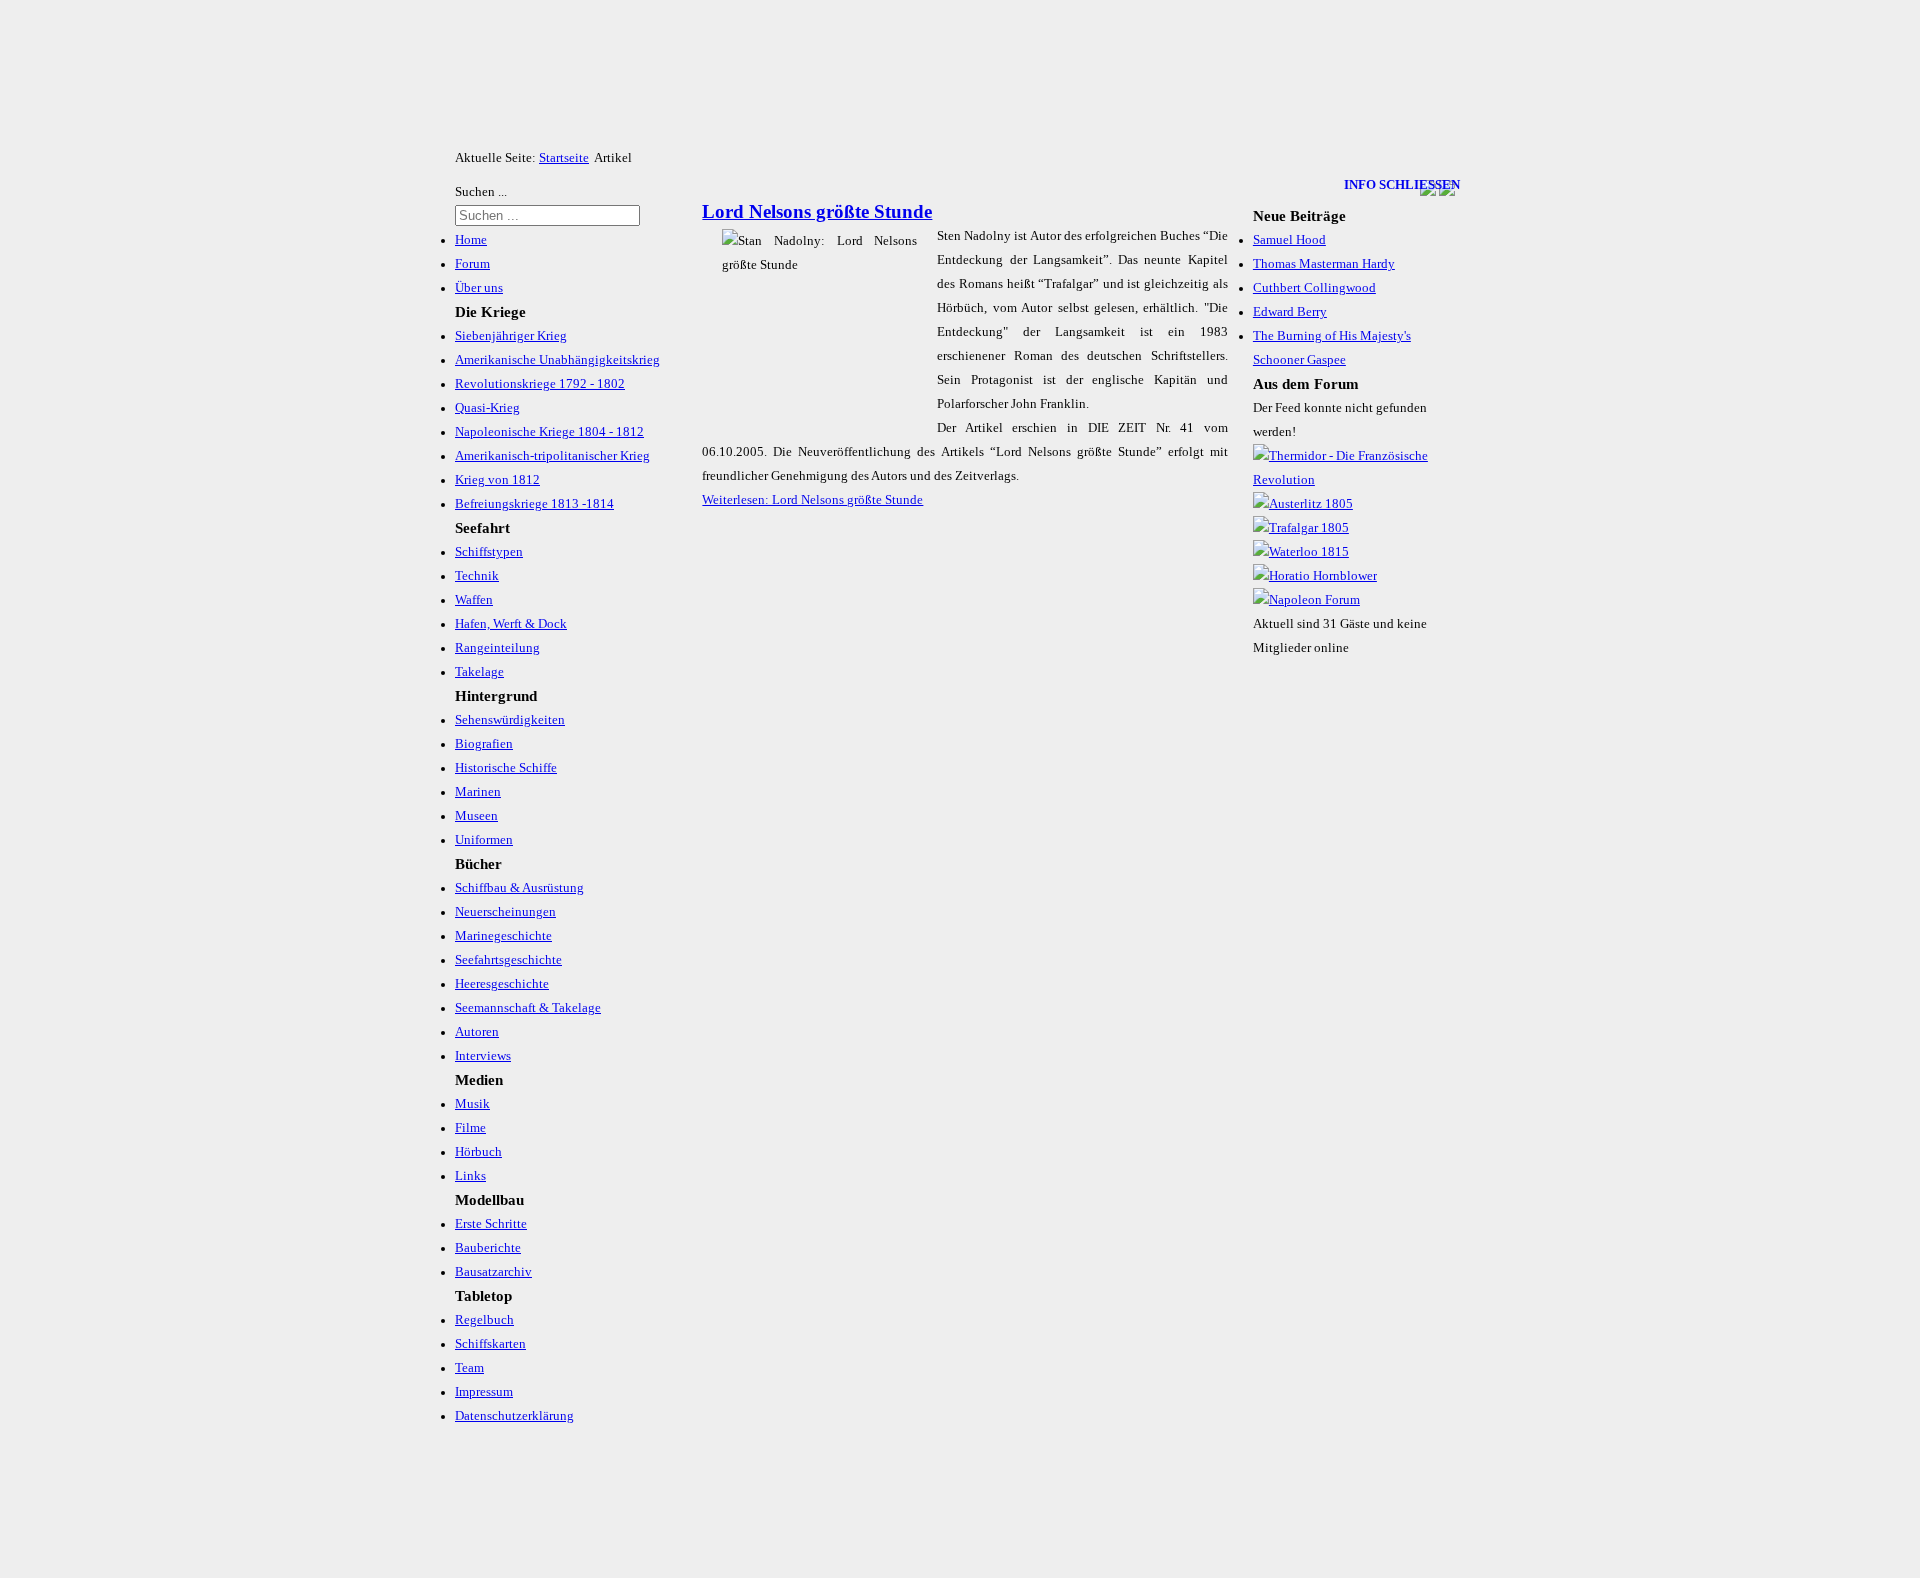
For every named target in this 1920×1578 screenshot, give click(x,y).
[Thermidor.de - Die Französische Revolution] (1354, 480)
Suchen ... (481, 192)
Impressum (484, 1392)
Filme (470, 1128)
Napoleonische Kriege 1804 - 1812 (549, 432)
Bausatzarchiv (493, 1272)
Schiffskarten (490, 1344)
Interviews (483, 1056)
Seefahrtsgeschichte (508, 960)
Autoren (477, 1032)
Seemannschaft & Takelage (528, 1008)
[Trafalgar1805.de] (1301, 528)
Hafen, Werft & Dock (511, 624)
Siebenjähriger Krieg (511, 336)
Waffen (474, 600)
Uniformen (484, 840)
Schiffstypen (489, 552)
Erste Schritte (491, 1224)
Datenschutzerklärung (514, 1416)
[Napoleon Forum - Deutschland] (1306, 600)
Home (471, 240)
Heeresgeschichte (502, 984)
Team (469, 1368)
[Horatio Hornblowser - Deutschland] (1315, 576)
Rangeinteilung (497, 648)
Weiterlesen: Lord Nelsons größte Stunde (812, 500)
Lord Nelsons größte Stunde (817, 211)
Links (470, 1176)
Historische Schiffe (506, 768)
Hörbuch (478, 1152)
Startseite (564, 158)
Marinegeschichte (503, 936)
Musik (472, 1104)
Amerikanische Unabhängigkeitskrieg (557, 360)
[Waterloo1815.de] (1301, 552)
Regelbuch (484, 1320)
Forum (472, 264)
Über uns (479, 288)
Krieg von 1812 (497, 480)
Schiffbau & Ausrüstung (519, 888)
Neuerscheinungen (505, 912)
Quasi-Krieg (487, 408)
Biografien (484, 744)
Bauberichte (488, 1248)
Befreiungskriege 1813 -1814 (534, 504)
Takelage (479, 672)
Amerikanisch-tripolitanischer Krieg (552, 456)
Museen (476, 816)
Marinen (478, 792)
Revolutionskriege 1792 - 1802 (540, 384)
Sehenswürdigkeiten (510, 720)
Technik (477, 576)
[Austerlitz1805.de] (1303, 504)
